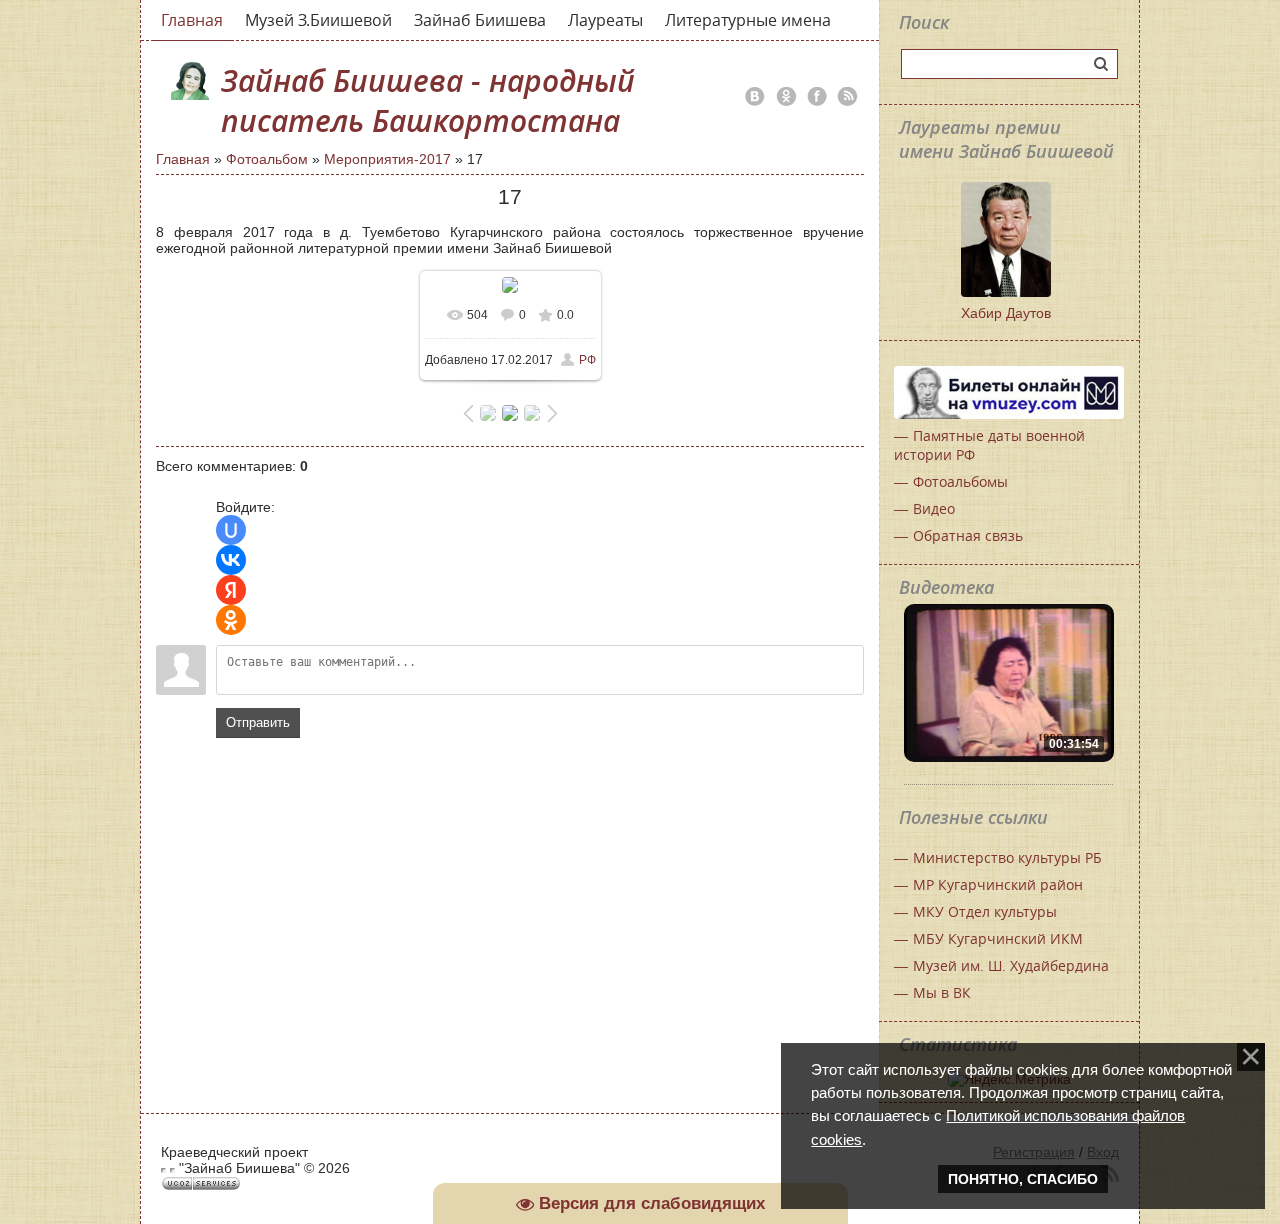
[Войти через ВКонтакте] (231, 560)
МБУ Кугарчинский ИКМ (998, 938)
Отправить (258, 722)
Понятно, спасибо (1023, 1179)
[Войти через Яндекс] (231, 590)
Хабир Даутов (1006, 313)
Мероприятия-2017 (387, 159)
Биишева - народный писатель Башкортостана (428, 101)
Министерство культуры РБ (1007, 857)
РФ (587, 360)
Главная (183, 159)
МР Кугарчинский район (998, 884)
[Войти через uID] (231, 530)
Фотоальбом (267, 159)
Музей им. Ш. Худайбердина (1011, 965)
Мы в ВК (942, 992)
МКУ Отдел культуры (985, 911)
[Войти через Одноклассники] (231, 620)
